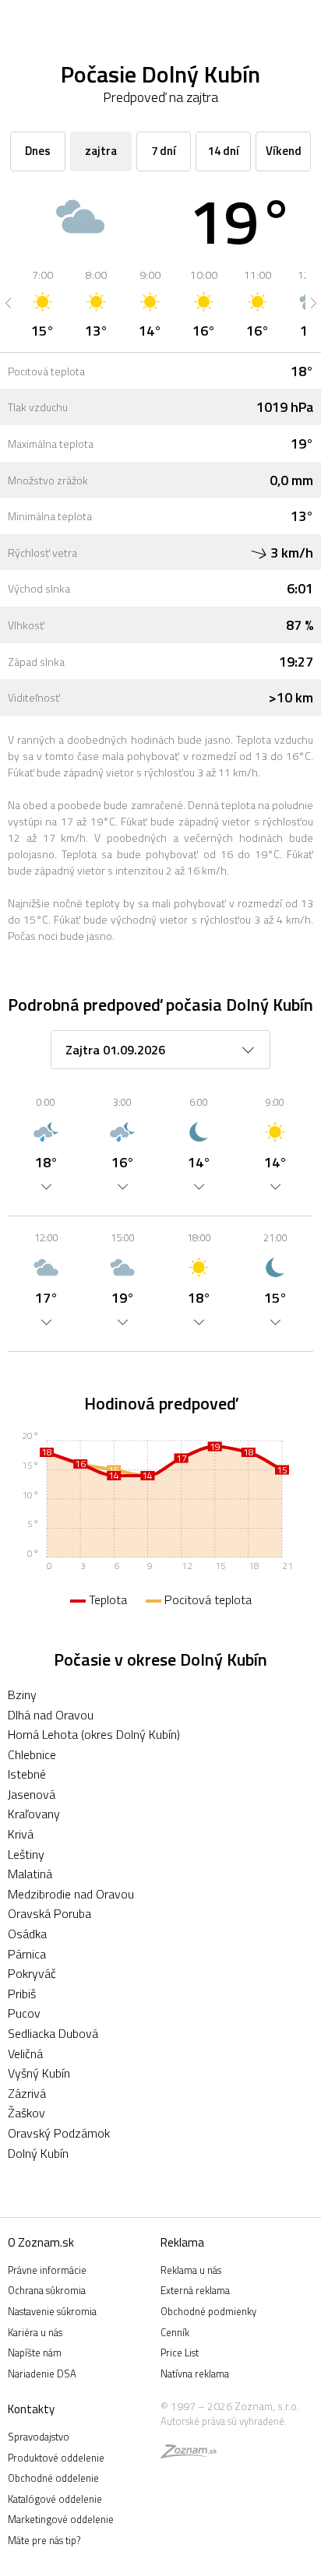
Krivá (21, 1834)
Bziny (22, 1694)
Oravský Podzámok (59, 2133)
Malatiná (30, 1874)
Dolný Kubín (38, 2153)
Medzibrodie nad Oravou (71, 1894)
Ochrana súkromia (47, 2290)
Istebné (27, 1774)
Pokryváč (32, 1973)
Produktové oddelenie (56, 2458)
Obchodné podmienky (208, 2311)
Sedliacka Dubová (53, 2033)
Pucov (24, 2013)
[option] (42, 303)
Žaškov (26, 2113)
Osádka (27, 1934)
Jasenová (32, 1794)
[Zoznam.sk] (189, 2454)
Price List (180, 2353)
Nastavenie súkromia (52, 2311)
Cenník (175, 2332)
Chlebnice (32, 1754)
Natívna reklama (195, 2374)
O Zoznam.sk (41, 2242)
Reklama (182, 2242)
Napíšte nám (35, 2353)
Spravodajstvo (39, 2437)
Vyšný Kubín (39, 2073)
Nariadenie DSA (42, 2374)
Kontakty (31, 2409)
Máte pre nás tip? (44, 2540)
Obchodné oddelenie (53, 2478)
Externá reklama (195, 2290)
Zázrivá (27, 2093)
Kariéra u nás (35, 2332)
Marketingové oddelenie (61, 2519)
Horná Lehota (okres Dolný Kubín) (94, 1734)
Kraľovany (34, 1814)
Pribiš (22, 1994)
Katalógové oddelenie (55, 2499)
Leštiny (26, 1854)
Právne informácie (47, 2270)
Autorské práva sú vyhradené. (224, 2421)
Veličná (25, 2053)
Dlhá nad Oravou (51, 1715)
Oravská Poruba (49, 1913)
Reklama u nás (191, 2270)
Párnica (27, 1954)
